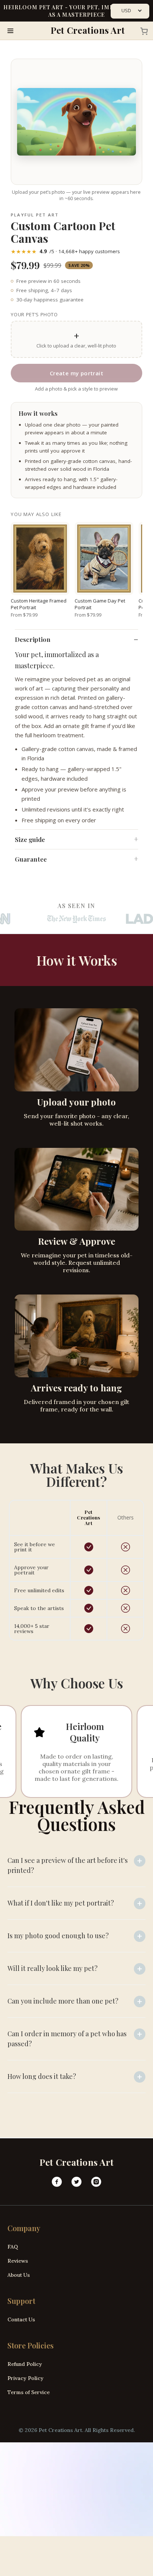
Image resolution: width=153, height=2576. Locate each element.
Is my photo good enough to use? (58, 1936)
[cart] (142, 31)
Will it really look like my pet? (53, 1968)
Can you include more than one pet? (63, 2001)
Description (33, 639)
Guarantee (31, 859)
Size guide (30, 839)
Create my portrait (76, 373)
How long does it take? (42, 2076)
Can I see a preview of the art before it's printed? (68, 1865)
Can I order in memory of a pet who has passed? (67, 2039)
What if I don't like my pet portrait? (61, 1903)
